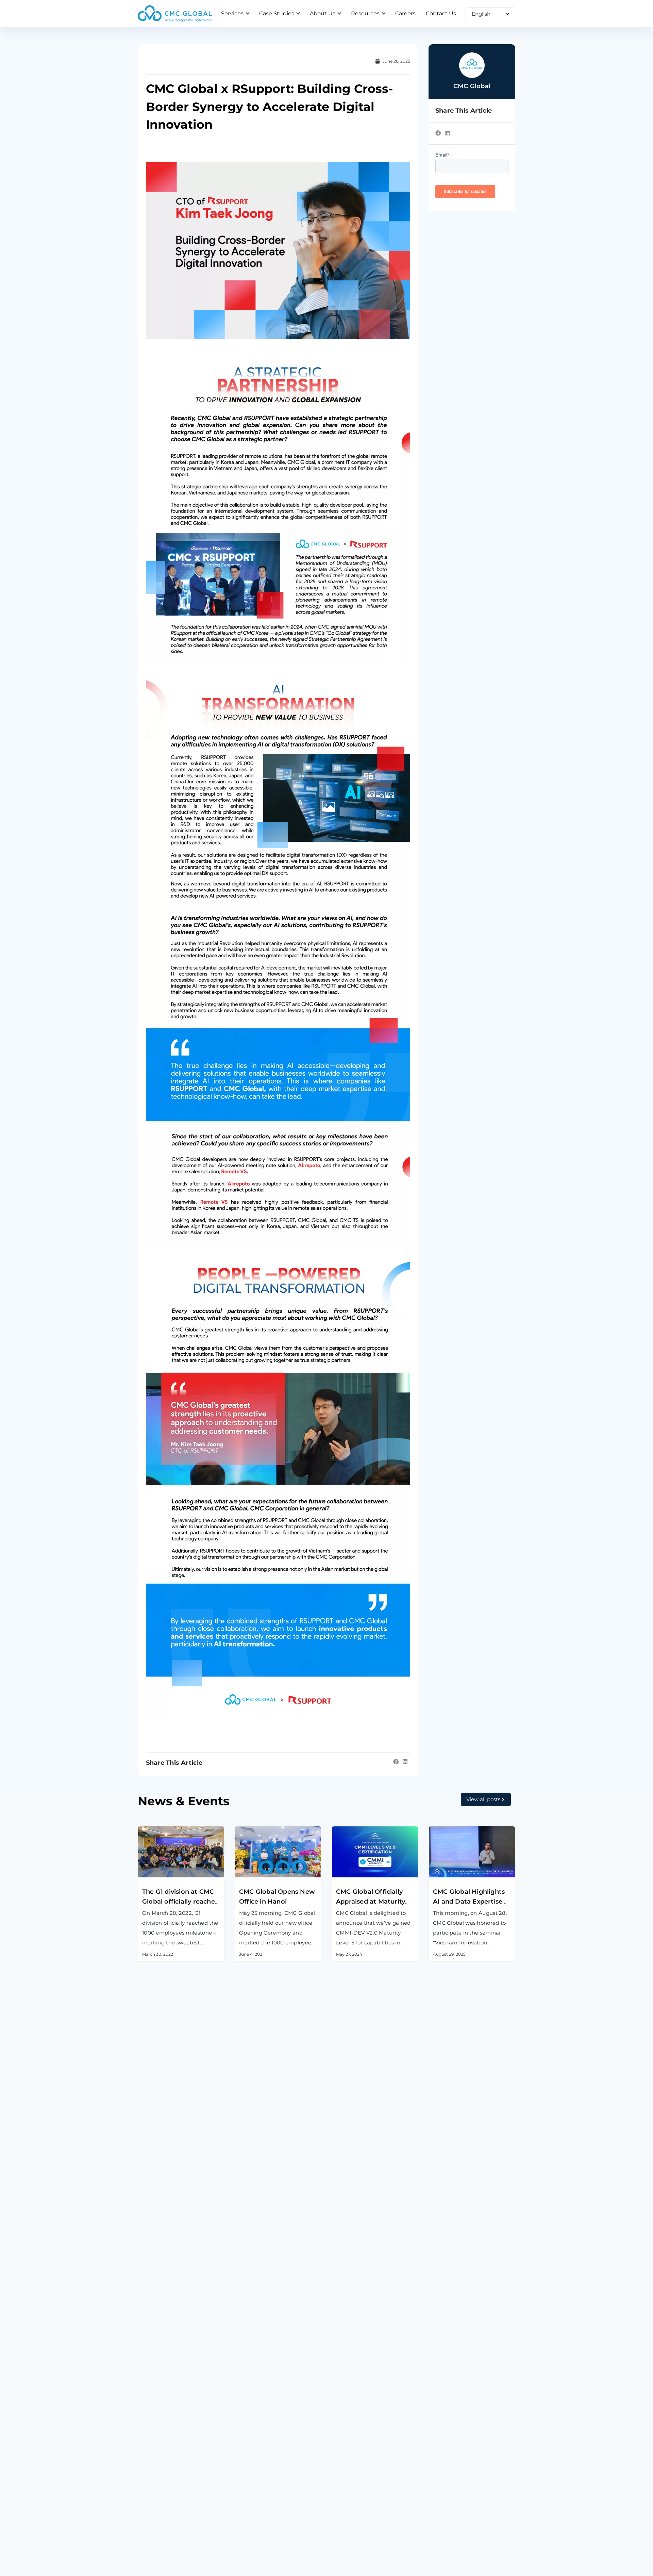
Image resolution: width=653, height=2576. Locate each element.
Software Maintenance (169, 2439)
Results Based (448, 2474)
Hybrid (438, 2457)
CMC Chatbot (350, 2457)
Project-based (448, 2422)
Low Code (248, 2491)
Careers (439, 2570)
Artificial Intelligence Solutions (276, 2457)
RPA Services (252, 2474)
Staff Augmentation (456, 2439)
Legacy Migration (161, 2457)
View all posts (483, 1799)
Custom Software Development (181, 2422)
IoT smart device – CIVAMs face (373, 2422)
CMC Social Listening (360, 2439)
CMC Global (153, 2570)
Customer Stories (258, 2570)
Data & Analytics (257, 2439)
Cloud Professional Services (272, 2422)
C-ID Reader (348, 2474)
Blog (338, 2570)
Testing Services (160, 2474)
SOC (337, 2509)
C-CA (338, 2491)
